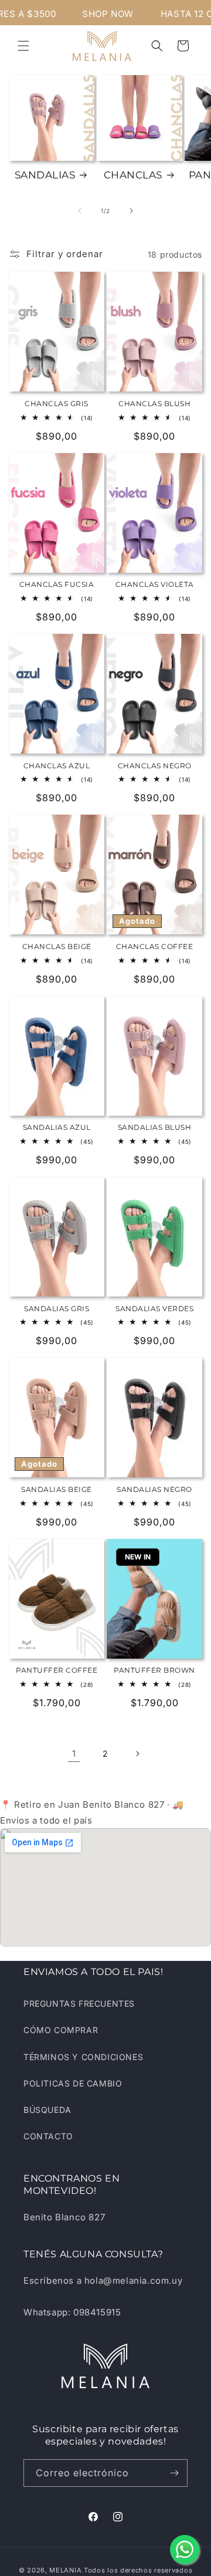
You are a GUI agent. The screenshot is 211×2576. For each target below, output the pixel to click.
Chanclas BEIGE (57, 946)
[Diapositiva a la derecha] (131, 211)
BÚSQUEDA (47, 2110)
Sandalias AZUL (57, 1127)
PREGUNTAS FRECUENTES (79, 2003)
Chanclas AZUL (57, 766)
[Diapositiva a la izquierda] (80, 211)
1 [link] (74, 1753)
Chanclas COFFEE (155, 946)
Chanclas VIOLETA (155, 584)
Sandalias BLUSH (155, 1127)
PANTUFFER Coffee (57, 1670)
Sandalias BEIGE (57, 1489)
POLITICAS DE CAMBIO (73, 2083)
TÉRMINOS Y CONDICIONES (83, 2057)
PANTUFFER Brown (154, 1670)
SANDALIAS (45, 175)
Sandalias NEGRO (154, 1489)
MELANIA (65, 2570)
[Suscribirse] (174, 2473)
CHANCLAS (133, 175)
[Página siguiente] (137, 1754)
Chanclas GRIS (57, 404)
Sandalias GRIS (57, 1309)
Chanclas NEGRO (155, 766)
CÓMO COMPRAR (61, 2030)
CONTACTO (48, 2136)
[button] (23, 46)
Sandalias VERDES (154, 1309)
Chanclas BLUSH (154, 404)
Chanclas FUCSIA (57, 584)
